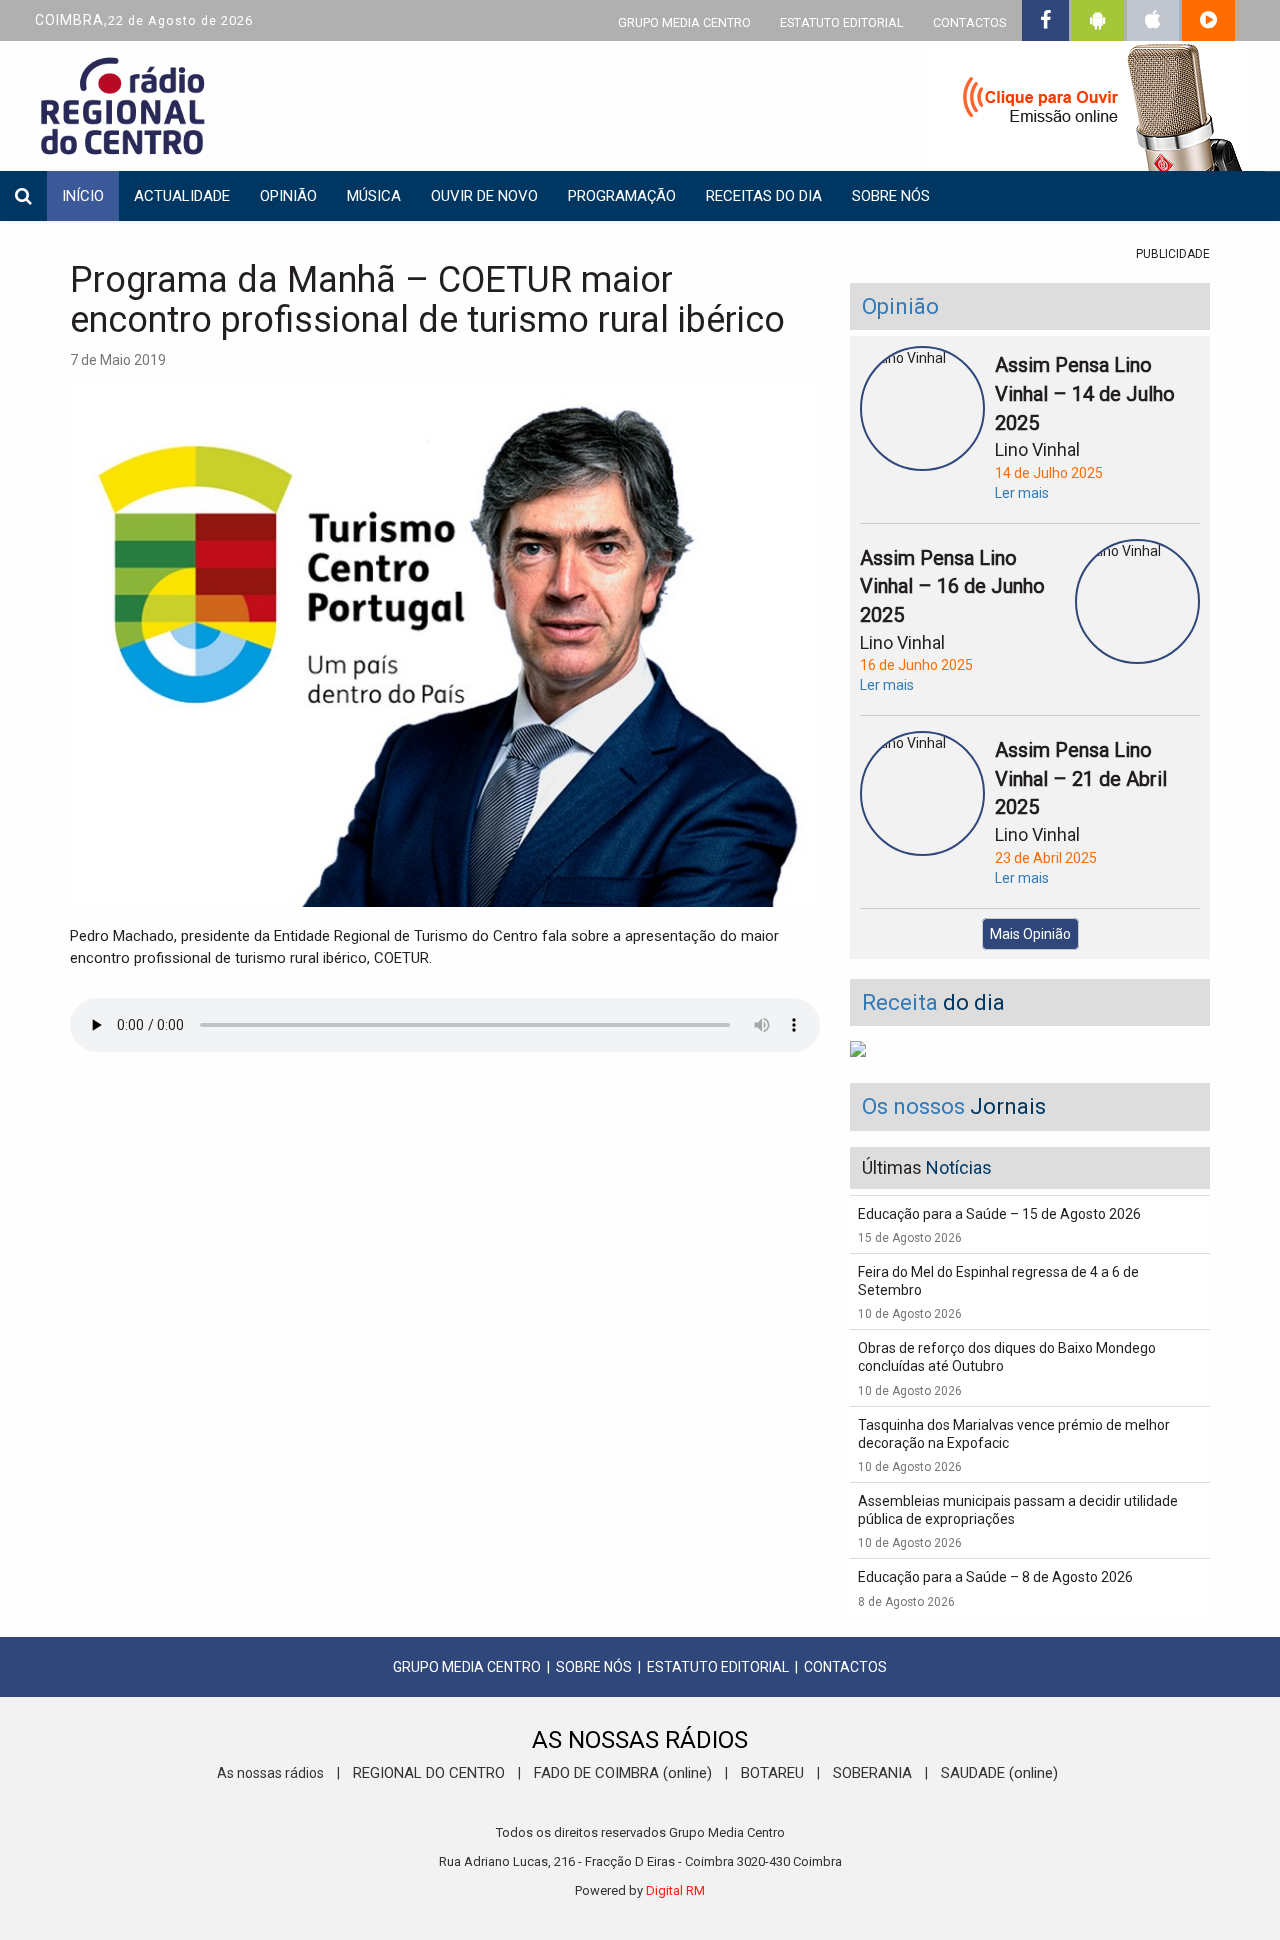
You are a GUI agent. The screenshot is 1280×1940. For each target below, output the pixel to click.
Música (374, 196)
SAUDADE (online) (999, 1773)
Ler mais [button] (1022, 493)
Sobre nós (891, 196)
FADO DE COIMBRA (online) (623, 1773)
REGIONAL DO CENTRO (429, 1773)
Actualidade (182, 196)
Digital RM (675, 1890)
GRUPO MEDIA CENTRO (684, 22)
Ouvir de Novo (484, 196)
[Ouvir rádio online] (1090, 110)
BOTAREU (772, 1773)
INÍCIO (83, 196)
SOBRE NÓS (594, 1667)
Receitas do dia (764, 196)
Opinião (288, 196)
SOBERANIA (872, 1773)
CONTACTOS (969, 22)
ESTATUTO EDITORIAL (842, 22)
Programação (622, 196)
